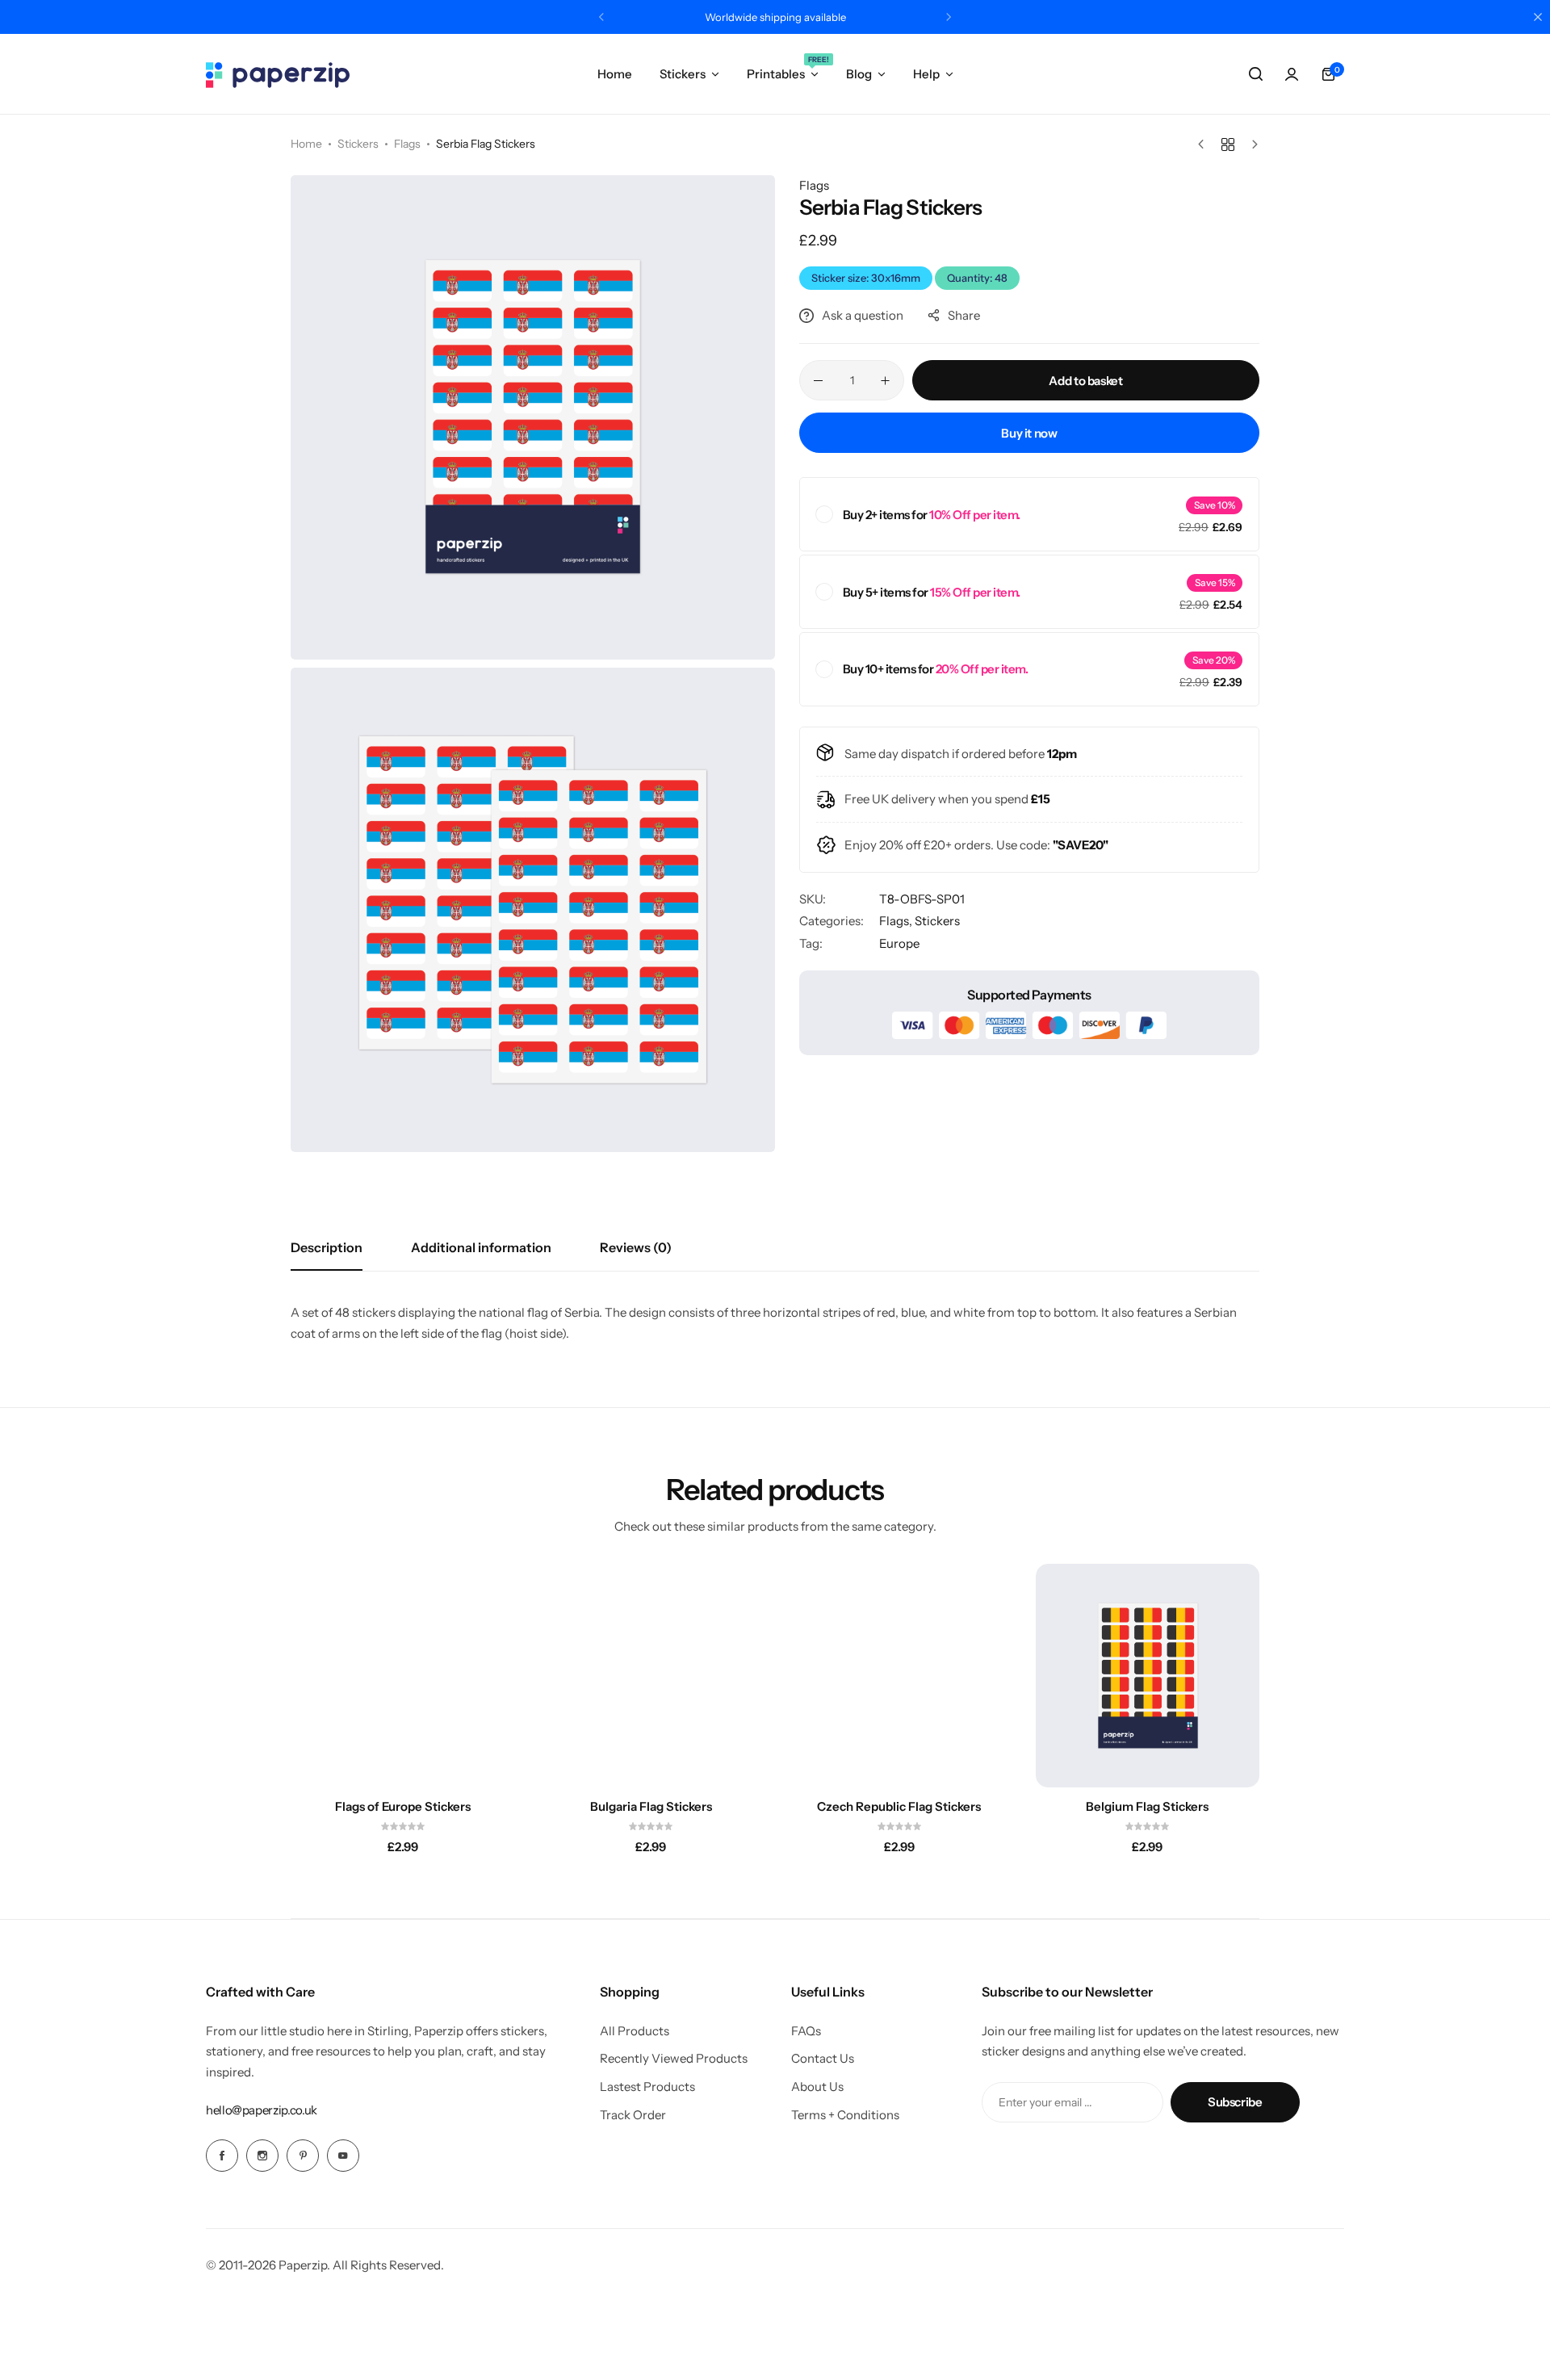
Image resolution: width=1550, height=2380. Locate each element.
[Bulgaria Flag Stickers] (651, 1676)
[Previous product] (1205, 145)
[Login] (1292, 74)
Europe (899, 943)
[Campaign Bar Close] (1538, 17)
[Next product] (1251, 145)
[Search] (1255, 74)
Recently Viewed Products (674, 2059)
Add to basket (1085, 381)
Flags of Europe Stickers (403, 1807)
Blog (859, 74)
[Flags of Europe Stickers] (403, 1676)
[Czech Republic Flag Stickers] (899, 1676)
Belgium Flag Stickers (1147, 1807)
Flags (407, 144)
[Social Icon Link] (222, 2156)
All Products (635, 2031)
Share (964, 315)
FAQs (806, 2031)
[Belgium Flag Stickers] (1148, 1676)
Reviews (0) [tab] (636, 1247)
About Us (817, 2087)
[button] (601, 17)
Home (615, 74)
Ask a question (863, 315)
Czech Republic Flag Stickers (899, 1807)
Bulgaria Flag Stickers (651, 1807)
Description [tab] (327, 1247)
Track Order (633, 2115)
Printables (783, 73)
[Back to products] (1228, 145)
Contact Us (823, 2059)
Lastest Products (647, 2087)
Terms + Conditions (845, 2115)
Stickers (683, 74)
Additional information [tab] (481, 1247)
